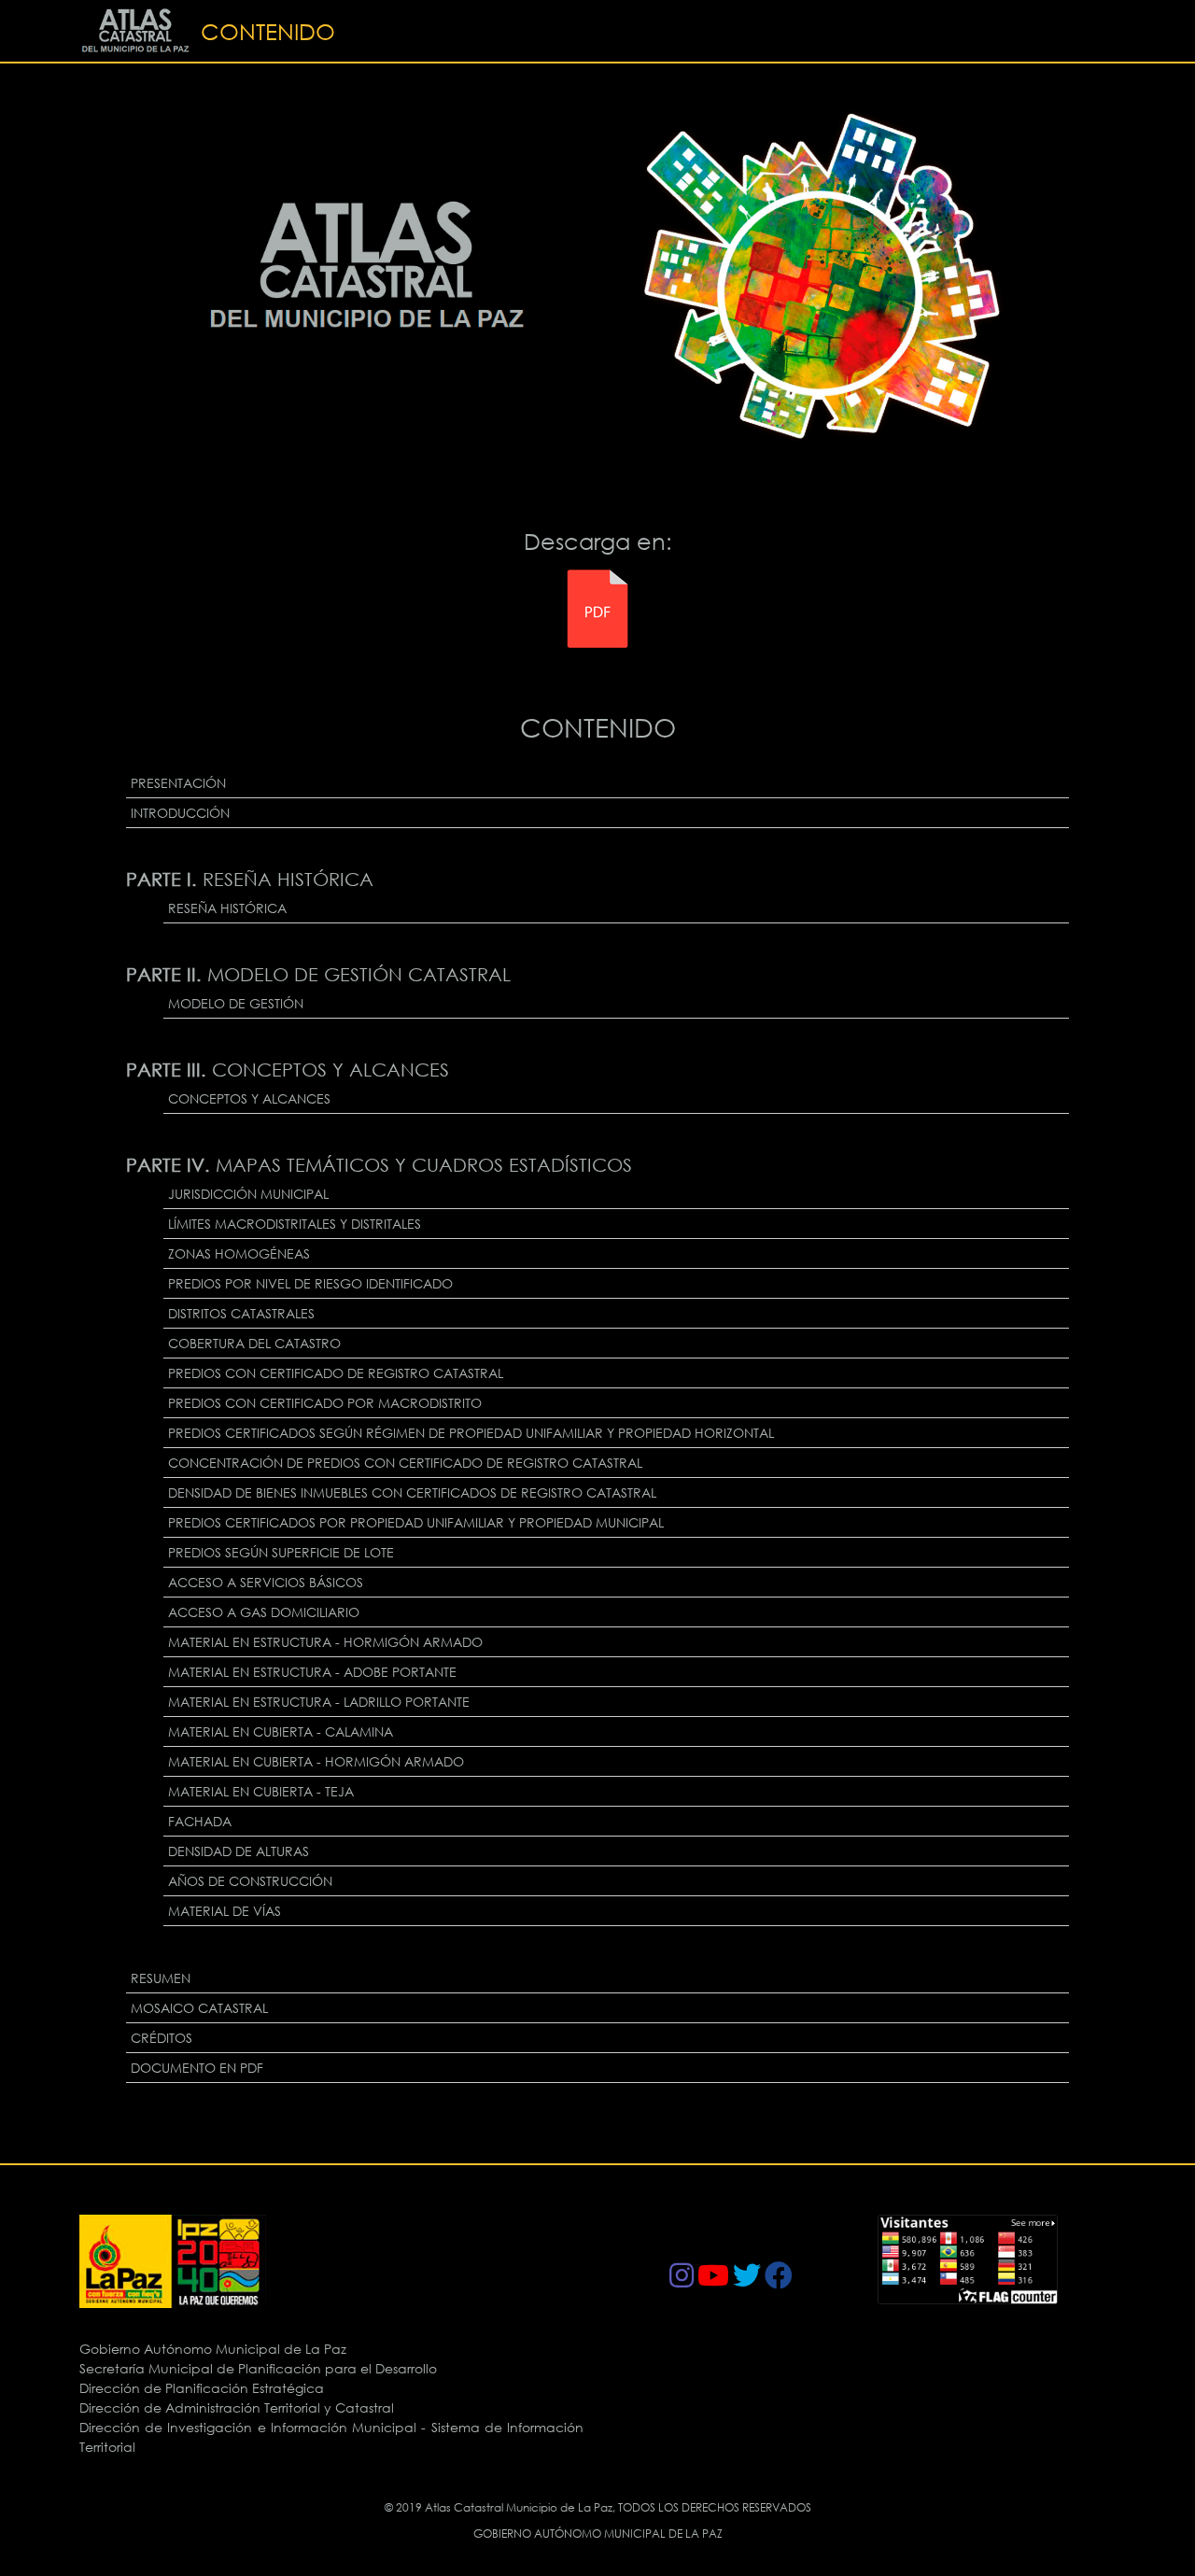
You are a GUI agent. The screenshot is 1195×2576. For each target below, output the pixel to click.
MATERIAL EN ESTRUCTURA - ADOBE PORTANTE (312, 1672)
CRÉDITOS (162, 2038)
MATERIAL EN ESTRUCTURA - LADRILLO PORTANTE (319, 1702)
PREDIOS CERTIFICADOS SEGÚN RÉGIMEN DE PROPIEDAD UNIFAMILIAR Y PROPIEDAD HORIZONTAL (471, 1433)
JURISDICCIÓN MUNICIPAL (248, 1194)
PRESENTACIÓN (178, 783)
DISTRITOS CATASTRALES (241, 1313)
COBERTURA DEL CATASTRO (254, 1343)
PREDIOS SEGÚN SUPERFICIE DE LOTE (281, 1552)
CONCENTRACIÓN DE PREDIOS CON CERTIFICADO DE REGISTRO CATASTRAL (405, 1463)
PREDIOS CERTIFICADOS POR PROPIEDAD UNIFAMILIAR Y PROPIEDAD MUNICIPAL (416, 1522)
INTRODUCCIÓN (180, 813)
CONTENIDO (268, 31)
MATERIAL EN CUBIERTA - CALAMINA (281, 1731)
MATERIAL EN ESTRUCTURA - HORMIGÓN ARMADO (325, 1642)
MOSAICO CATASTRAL (199, 2008)
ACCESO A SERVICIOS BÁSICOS (266, 1582)
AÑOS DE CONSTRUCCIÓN (250, 1881)
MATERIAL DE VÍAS (225, 1911)
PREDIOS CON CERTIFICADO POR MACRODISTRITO (325, 1403)
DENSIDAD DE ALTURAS (239, 1851)
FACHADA (200, 1821)
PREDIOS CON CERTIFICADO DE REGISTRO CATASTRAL (336, 1373)
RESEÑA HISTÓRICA (227, 908)
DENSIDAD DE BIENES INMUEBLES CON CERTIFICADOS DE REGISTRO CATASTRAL (412, 1492)
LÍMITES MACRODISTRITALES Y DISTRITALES (295, 1224)
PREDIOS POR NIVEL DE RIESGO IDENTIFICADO (310, 1283)
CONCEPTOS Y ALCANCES (249, 1098)
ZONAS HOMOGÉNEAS (239, 1253)
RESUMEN (161, 1978)
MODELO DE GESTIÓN (236, 1003)
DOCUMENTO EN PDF (197, 2068)
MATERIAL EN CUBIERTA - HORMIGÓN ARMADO (316, 1761)
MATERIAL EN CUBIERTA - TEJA (261, 1791)
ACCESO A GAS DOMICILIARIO (264, 1612)
